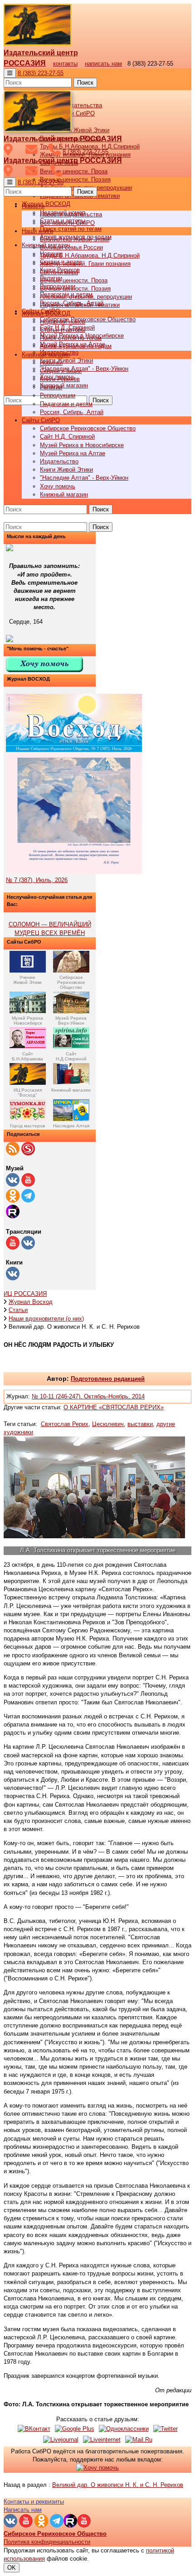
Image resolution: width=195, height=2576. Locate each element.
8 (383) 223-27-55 (41, 73)
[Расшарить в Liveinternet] (102, 2440)
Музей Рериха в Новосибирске (82, 445)
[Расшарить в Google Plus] (75, 2429)
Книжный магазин (64, 385)
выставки (140, 1424)
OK (12, 2568)
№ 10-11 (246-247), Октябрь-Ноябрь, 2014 (88, 1396)
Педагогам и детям (66, 404)
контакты (65, 64)
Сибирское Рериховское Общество (88, 319)
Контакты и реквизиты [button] (34, 2502)
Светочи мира (59, 272)
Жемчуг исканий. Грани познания (85, 264)
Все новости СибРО (67, 223)
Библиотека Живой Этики (75, 130)
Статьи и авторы (63, 330)
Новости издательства (71, 214)
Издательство (59, 461)
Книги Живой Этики (66, 360)
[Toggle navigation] (10, 73)
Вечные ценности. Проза (74, 171)
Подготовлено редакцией (108, 1379)
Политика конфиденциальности (47, 2542)
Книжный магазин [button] (46, 355)
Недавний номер (63, 322)
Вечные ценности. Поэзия (75, 179)
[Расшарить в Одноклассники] (124, 2429)
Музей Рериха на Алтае (73, 453)
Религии (51, 387)
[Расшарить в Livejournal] (61, 2440)
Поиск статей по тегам (71, 229)
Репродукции (58, 395)
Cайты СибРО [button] (41, 420)
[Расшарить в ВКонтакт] (34, 2429)
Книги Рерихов (60, 379)
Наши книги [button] (37, 231)
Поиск (85, 83)
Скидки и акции (61, 371)
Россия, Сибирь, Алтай (72, 412)
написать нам (103, 64)
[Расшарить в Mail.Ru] (139, 2440)
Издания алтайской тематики (80, 305)
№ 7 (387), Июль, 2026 (37, 880)
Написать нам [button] (23, 2510)
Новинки (51, 363)
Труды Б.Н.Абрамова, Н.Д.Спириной (90, 255)
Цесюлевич (108, 1424)
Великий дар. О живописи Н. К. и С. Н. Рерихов (118, 2485)
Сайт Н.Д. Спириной (67, 436)
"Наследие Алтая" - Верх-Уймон (84, 369)
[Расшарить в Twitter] (166, 2429)
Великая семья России (71, 247)
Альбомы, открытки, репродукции (86, 297)
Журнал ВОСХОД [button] (46, 204)
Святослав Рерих (65, 1424)
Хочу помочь (58, 486)
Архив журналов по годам (76, 346)
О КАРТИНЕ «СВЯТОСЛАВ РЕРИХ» (114, 1407)
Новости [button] (33, 206)
